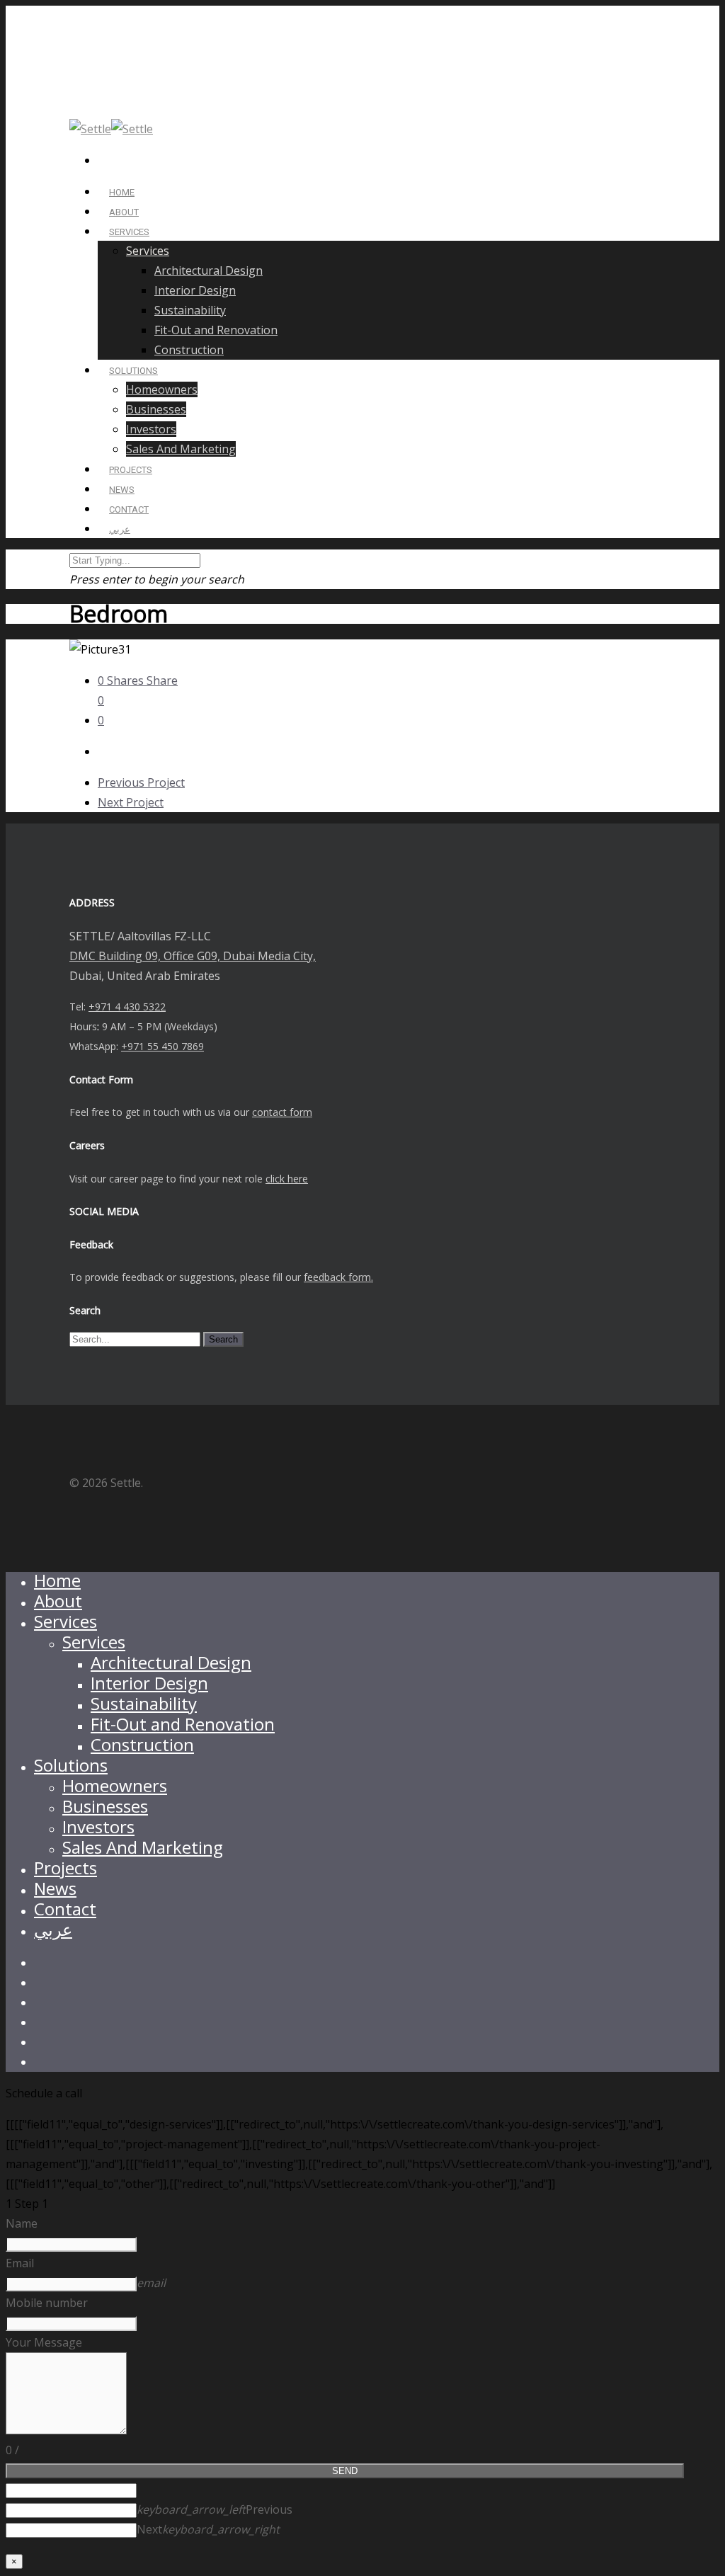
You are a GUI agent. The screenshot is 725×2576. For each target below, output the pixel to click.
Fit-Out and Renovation (216, 330)
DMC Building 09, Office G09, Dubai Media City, (193, 956)
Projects (65, 1868)
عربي (120, 529)
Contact (65, 1909)
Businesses (156, 409)
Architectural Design (209, 270)
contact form (282, 1112)
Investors (151, 429)
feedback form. (338, 1277)
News (55, 1888)
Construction (189, 350)
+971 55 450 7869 (162, 1046)
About (58, 1601)
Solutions (71, 1765)
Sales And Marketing (181, 449)
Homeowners (162, 389)
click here (287, 1179)
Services (129, 232)
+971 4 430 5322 (127, 1007)
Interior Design (195, 290)
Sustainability (190, 310)
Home (57, 1580)
